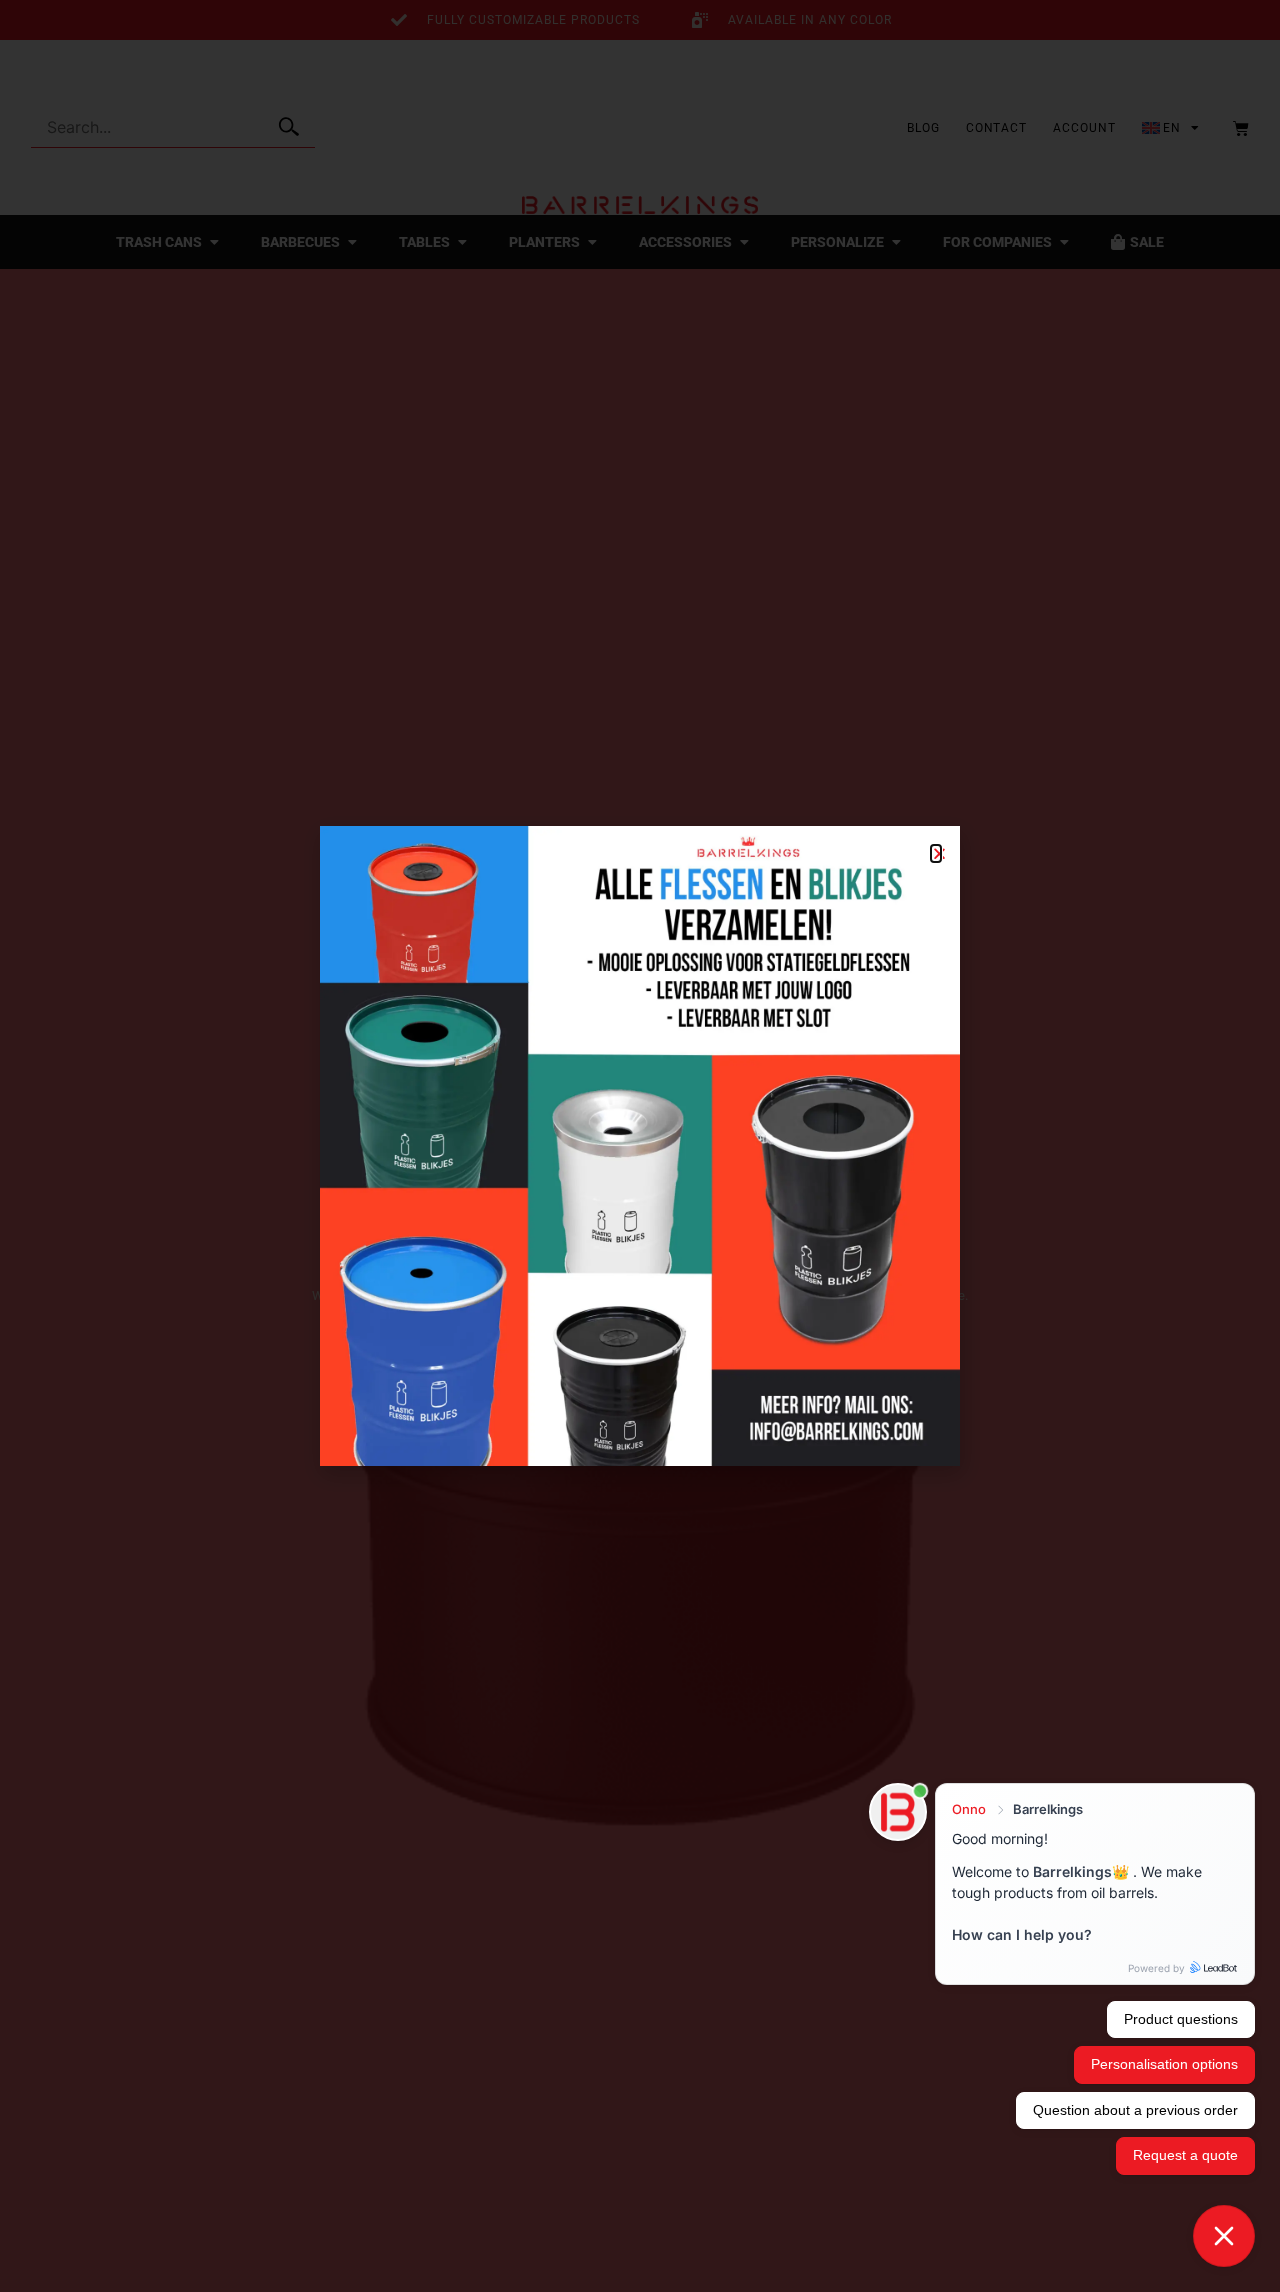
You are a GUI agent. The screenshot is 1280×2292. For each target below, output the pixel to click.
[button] (936, 853)
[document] (640, 1146)
